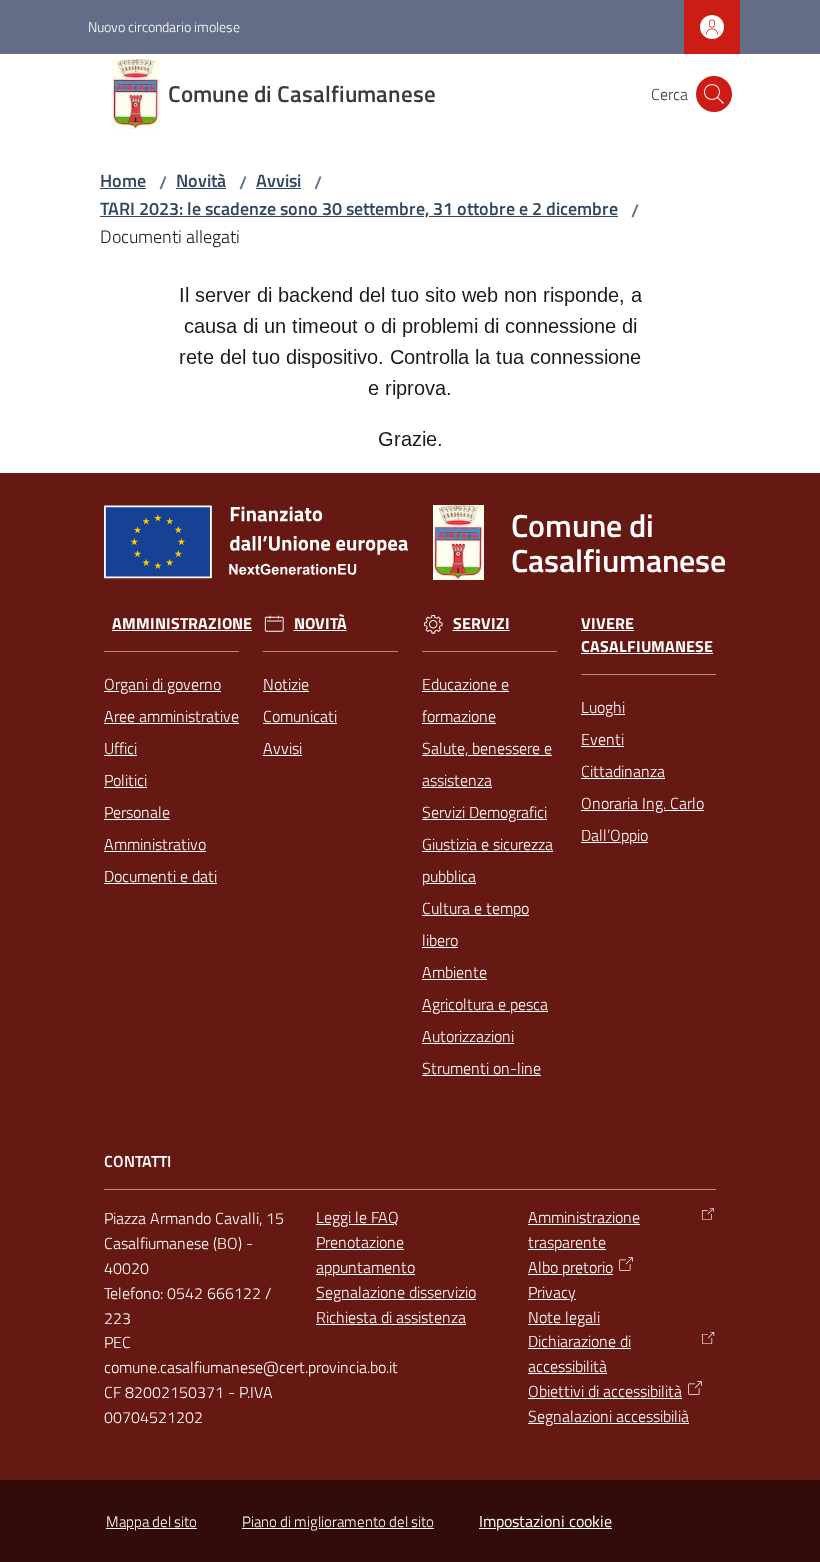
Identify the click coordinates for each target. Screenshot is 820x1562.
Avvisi (278, 180)
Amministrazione (182, 623)
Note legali (564, 1317)
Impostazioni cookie (545, 1521)
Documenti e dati (160, 876)
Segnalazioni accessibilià (608, 1416)
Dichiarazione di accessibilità (579, 1353)
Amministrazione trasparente (584, 1229)
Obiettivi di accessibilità (605, 1391)
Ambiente (454, 972)
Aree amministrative (171, 716)
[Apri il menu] (28, 94)
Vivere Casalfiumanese (647, 635)
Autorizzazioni (468, 1036)
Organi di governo (162, 684)
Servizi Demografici (484, 812)
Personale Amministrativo (155, 828)
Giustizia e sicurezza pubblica (487, 860)
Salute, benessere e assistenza (487, 764)
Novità (201, 180)
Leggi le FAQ (357, 1217)
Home (123, 180)
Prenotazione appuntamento (365, 1254)
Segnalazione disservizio (396, 1292)
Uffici (120, 748)
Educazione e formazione (465, 700)
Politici (125, 780)
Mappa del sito (151, 1521)
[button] (714, 94)
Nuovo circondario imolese (164, 26)
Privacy (552, 1292)
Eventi (602, 739)
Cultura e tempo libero (475, 924)
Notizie (286, 684)
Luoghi (603, 707)
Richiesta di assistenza (391, 1317)
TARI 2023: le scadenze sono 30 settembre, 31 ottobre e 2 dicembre (359, 208)
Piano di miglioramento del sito (338, 1521)
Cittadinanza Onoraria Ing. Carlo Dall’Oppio (642, 803)
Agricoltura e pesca (485, 1004)
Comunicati (300, 716)
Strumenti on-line (481, 1068)
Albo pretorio (570, 1267)
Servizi (481, 623)
